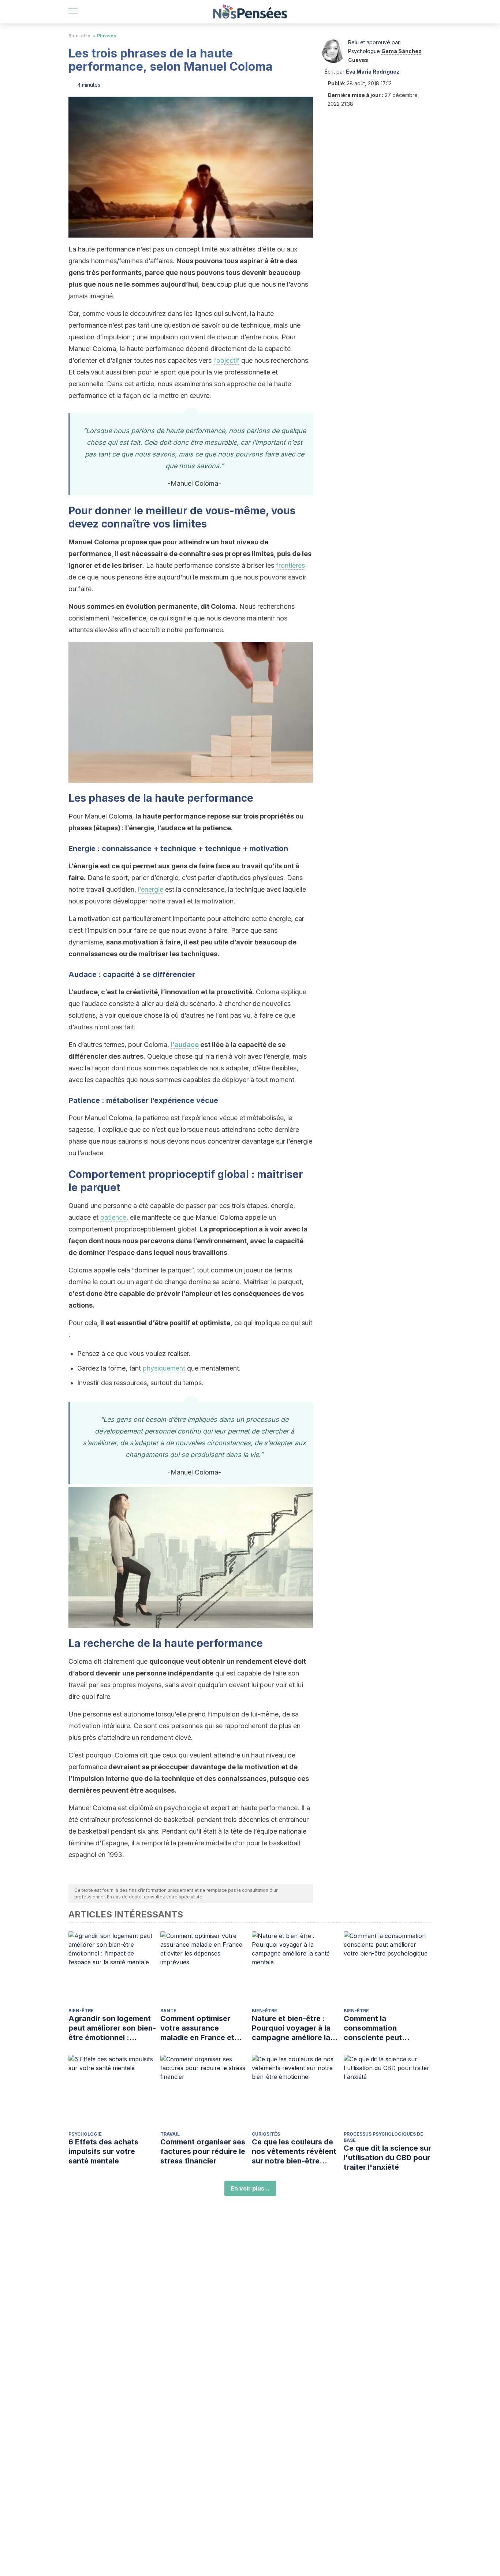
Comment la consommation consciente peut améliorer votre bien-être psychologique (381, 2028)
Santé (168, 2011)
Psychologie (85, 2134)
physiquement (164, 1368)
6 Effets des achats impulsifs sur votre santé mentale (103, 2151)
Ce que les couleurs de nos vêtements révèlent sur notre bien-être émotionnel (294, 2152)
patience (113, 1217)
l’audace (185, 1045)
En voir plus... (250, 2188)
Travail (170, 2134)
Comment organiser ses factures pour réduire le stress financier (203, 2151)
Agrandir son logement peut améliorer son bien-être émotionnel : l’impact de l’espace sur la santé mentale (112, 2028)
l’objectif (226, 360)
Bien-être (79, 36)
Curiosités (266, 2134)
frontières (290, 565)
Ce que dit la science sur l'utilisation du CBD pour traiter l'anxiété (387, 2158)
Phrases (107, 36)
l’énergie (151, 889)
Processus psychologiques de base (383, 2137)
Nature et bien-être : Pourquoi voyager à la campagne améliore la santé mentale (291, 2028)
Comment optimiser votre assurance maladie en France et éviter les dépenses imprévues (197, 2028)
